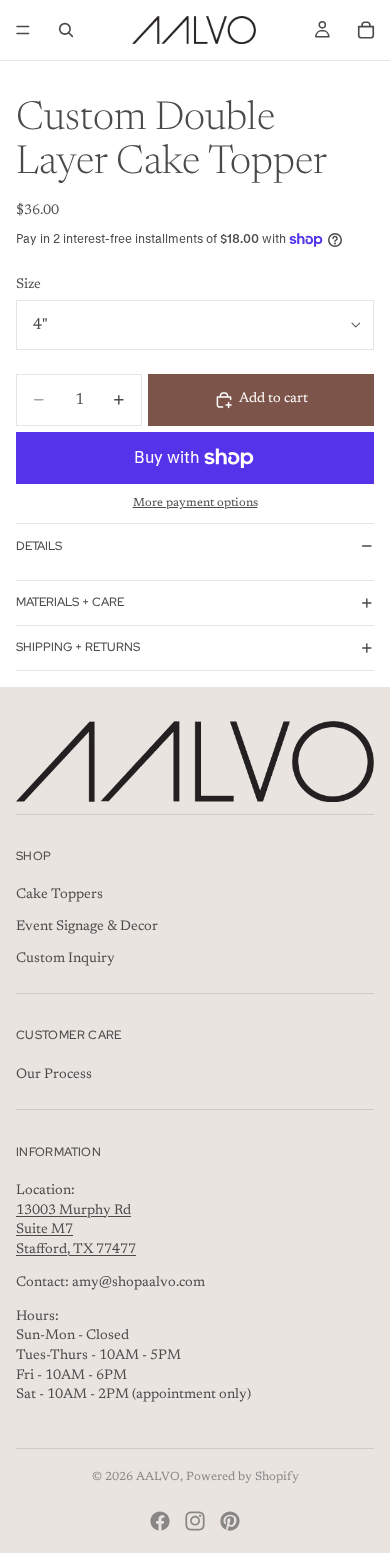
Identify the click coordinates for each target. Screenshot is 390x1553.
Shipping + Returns (78, 647)
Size (28, 285)
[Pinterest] (230, 1521)
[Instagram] (195, 1521)
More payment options (195, 503)
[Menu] (23, 30)
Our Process (54, 1074)
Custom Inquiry (65, 958)
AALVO (158, 1477)
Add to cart (273, 399)
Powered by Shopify (242, 1477)
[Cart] (366, 30)
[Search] (66, 30)
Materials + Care (70, 602)
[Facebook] (160, 1521)
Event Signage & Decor (87, 927)
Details (39, 546)
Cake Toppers (59, 895)
